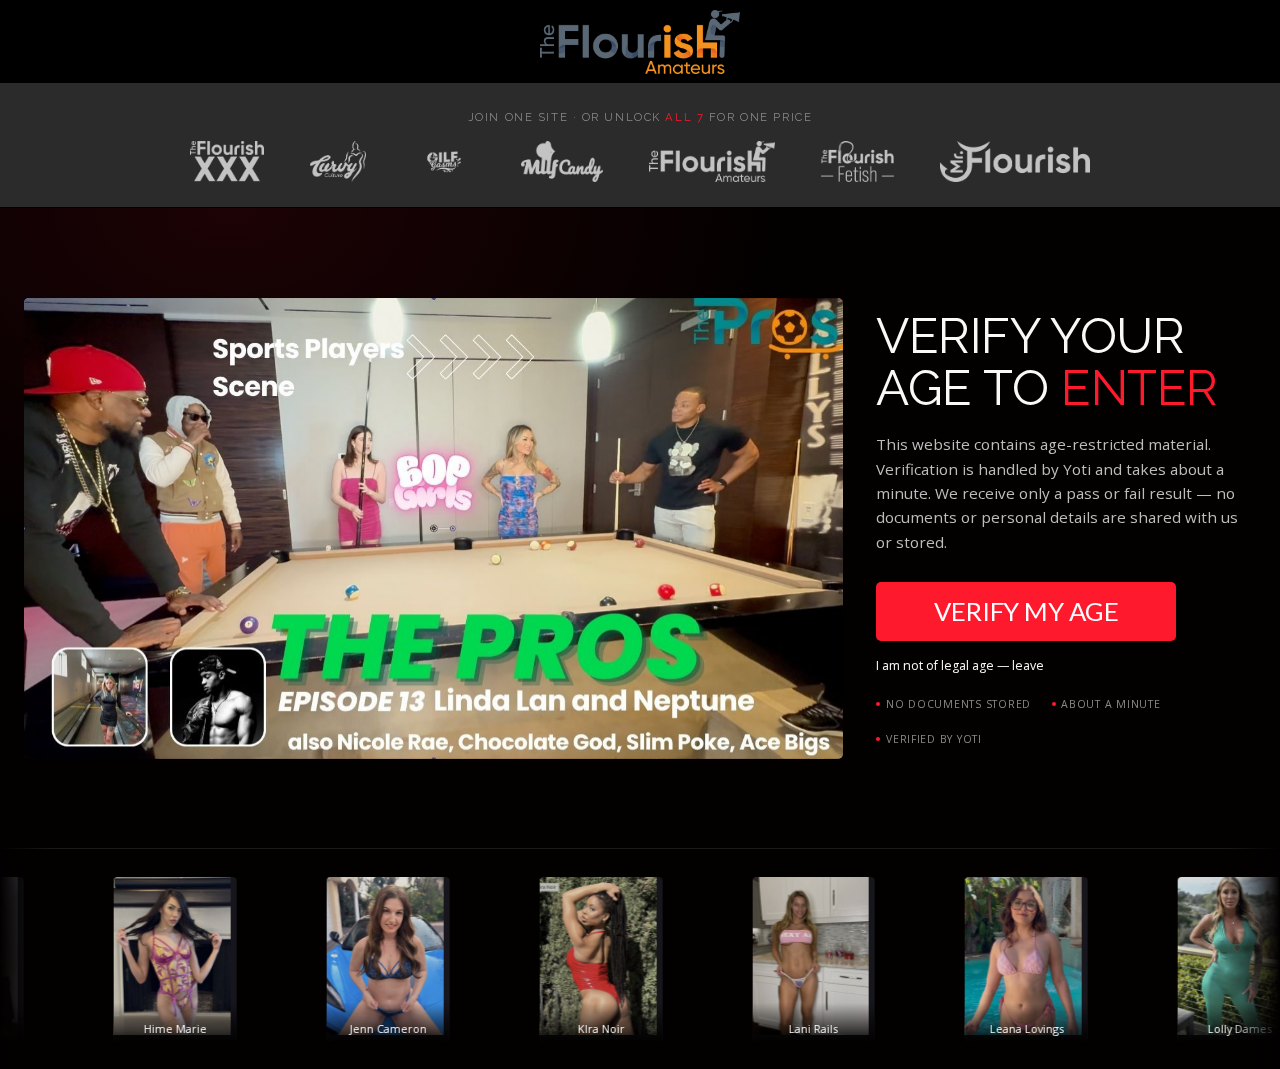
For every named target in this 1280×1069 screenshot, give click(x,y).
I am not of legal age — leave (960, 665)
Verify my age (1026, 611)
